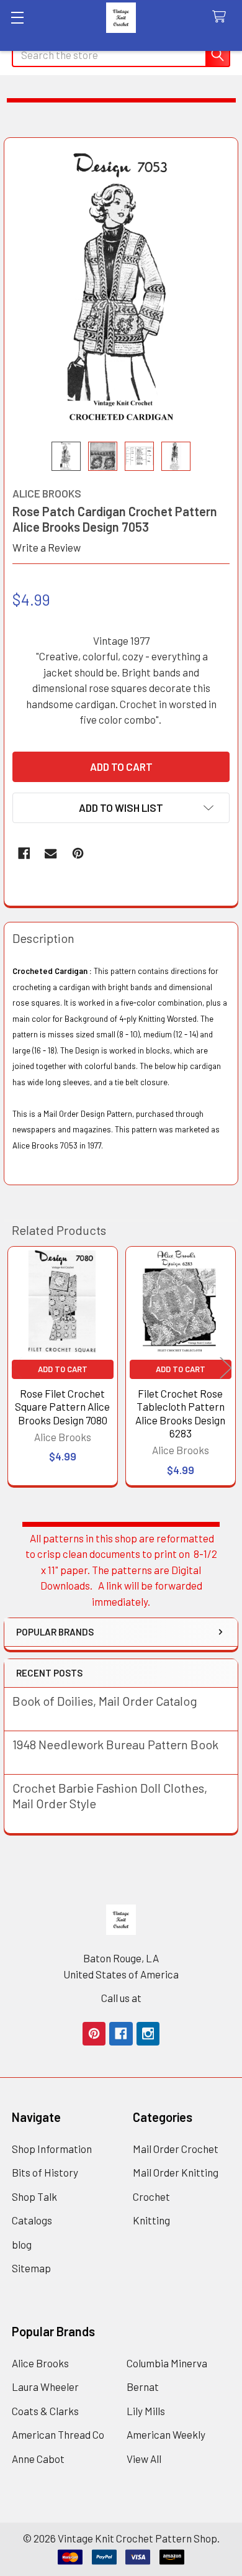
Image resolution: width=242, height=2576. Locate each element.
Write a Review (47, 547)
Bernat (143, 2387)
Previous (16, 1368)
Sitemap (31, 2268)
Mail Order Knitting (176, 2172)
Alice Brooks (40, 2363)
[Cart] (222, 17)
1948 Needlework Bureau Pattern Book (115, 1744)
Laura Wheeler (45, 2387)
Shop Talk (34, 2196)
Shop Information (52, 2149)
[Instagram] (148, 2033)
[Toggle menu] (17, 17)
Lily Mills (146, 2411)
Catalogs (32, 2220)
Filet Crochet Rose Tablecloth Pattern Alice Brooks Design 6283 (180, 1413)
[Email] (51, 853)
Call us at (121, 1998)
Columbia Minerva (167, 2363)
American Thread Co (58, 2434)
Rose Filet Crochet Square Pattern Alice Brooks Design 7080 (62, 1407)
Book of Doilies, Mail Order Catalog (105, 1701)
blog (22, 2244)
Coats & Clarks (45, 2411)
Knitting (151, 2220)
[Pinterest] (78, 853)
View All (144, 2459)
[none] (121, 290)
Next (226, 1368)
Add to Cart (63, 1369)
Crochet (151, 2196)
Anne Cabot (38, 2459)
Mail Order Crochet (176, 2149)
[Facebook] (24, 853)
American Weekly (166, 2434)
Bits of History (45, 2172)
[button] (121, 808)
